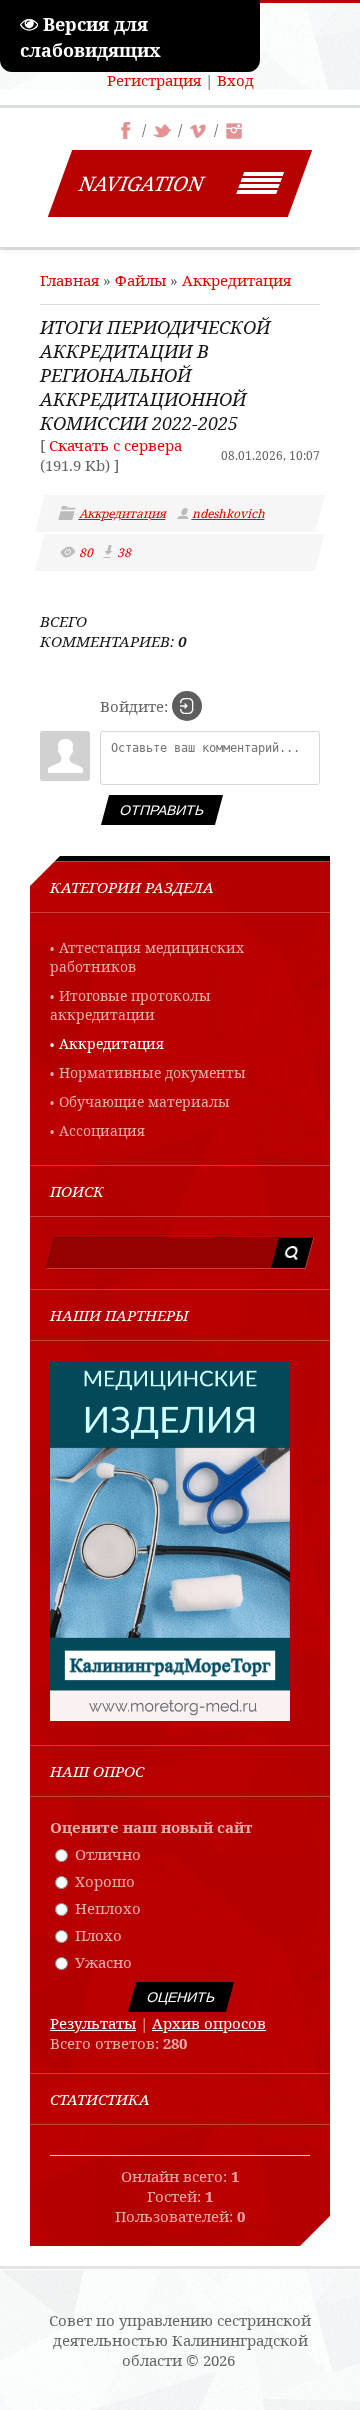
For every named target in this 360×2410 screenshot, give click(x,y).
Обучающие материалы (144, 1101)
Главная (69, 280)
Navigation (142, 183)
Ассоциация (102, 1130)
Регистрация (154, 80)
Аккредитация (236, 280)
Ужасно (103, 1962)
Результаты (93, 2023)
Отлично (108, 1854)
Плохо (98, 1935)
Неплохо (108, 1908)
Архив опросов (209, 2023)
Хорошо (105, 1881)
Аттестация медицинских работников (147, 957)
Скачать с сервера (115, 445)
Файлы (140, 280)
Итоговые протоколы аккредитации (130, 1005)
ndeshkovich (230, 513)
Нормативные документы (152, 1072)
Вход (235, 80)
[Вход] (187, 706)
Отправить (162, 810)
